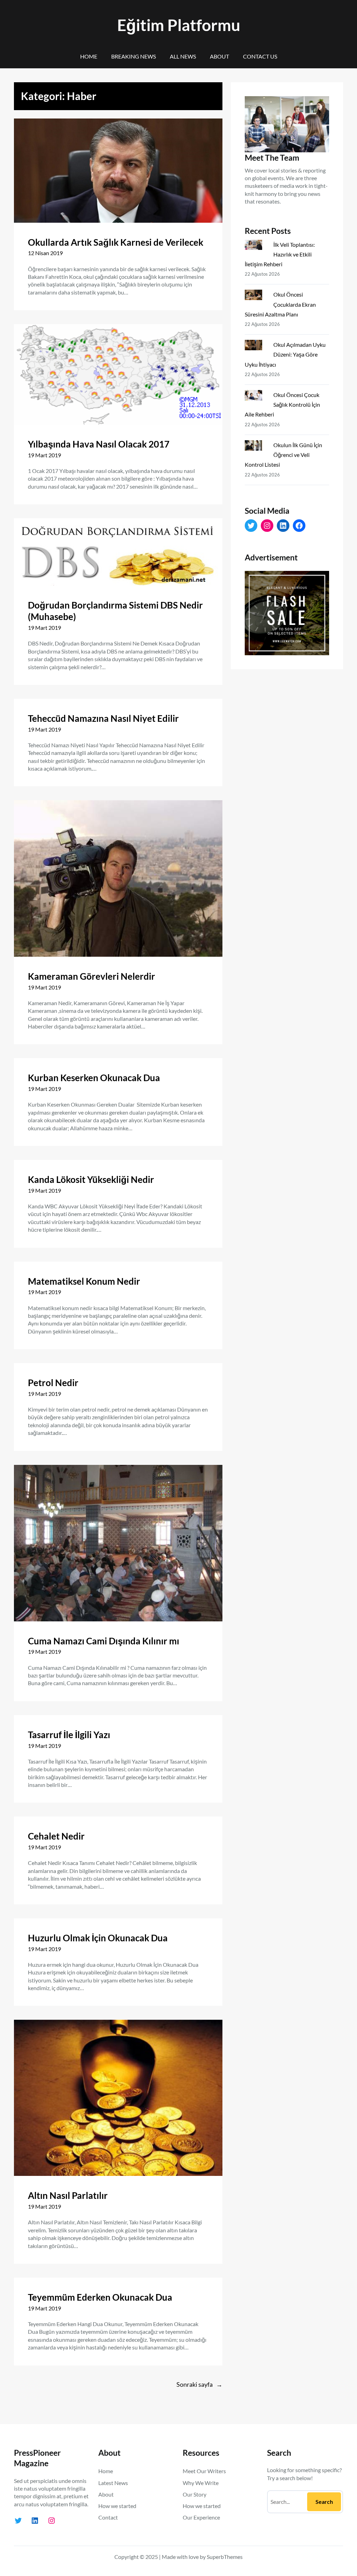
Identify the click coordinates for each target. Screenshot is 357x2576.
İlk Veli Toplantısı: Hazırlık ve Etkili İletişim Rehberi (280, 254)
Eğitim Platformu (179, 25)
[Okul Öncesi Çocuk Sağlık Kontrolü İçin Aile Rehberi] (256, 397)
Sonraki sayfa (199, 2384)
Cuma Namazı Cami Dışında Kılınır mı (104, 1641)
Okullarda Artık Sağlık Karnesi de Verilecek (116, 242)
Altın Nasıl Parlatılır (68, 2195)
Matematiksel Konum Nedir (84, 1281)
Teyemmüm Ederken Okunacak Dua (100, 2297)
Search (324, 2502)
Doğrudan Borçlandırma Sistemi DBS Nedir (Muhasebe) (115, 611)
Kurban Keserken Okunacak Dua (94, 1078)
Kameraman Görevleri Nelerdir (92, 976)
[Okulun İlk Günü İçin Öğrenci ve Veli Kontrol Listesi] (256, 447)
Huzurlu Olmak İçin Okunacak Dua (98, 1938)
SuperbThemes (225, 2557)
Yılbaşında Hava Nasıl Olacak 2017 (99, 444)
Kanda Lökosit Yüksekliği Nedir (91, 1179)
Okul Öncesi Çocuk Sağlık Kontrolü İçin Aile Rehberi (282, 404)
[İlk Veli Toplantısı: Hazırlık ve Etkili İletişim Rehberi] (256, 246)
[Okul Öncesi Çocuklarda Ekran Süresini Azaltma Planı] (256, 296)
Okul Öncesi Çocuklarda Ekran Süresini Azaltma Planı (280, 304)
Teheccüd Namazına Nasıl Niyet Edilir (103, 718)
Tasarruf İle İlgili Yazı (69, 1735)
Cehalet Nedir (56, 1836)
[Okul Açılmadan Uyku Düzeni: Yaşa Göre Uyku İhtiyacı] (256, 346)
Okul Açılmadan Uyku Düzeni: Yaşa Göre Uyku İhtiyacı (285, 354)
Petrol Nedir (53, 1383)
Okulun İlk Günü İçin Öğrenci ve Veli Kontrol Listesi (283, 455)
